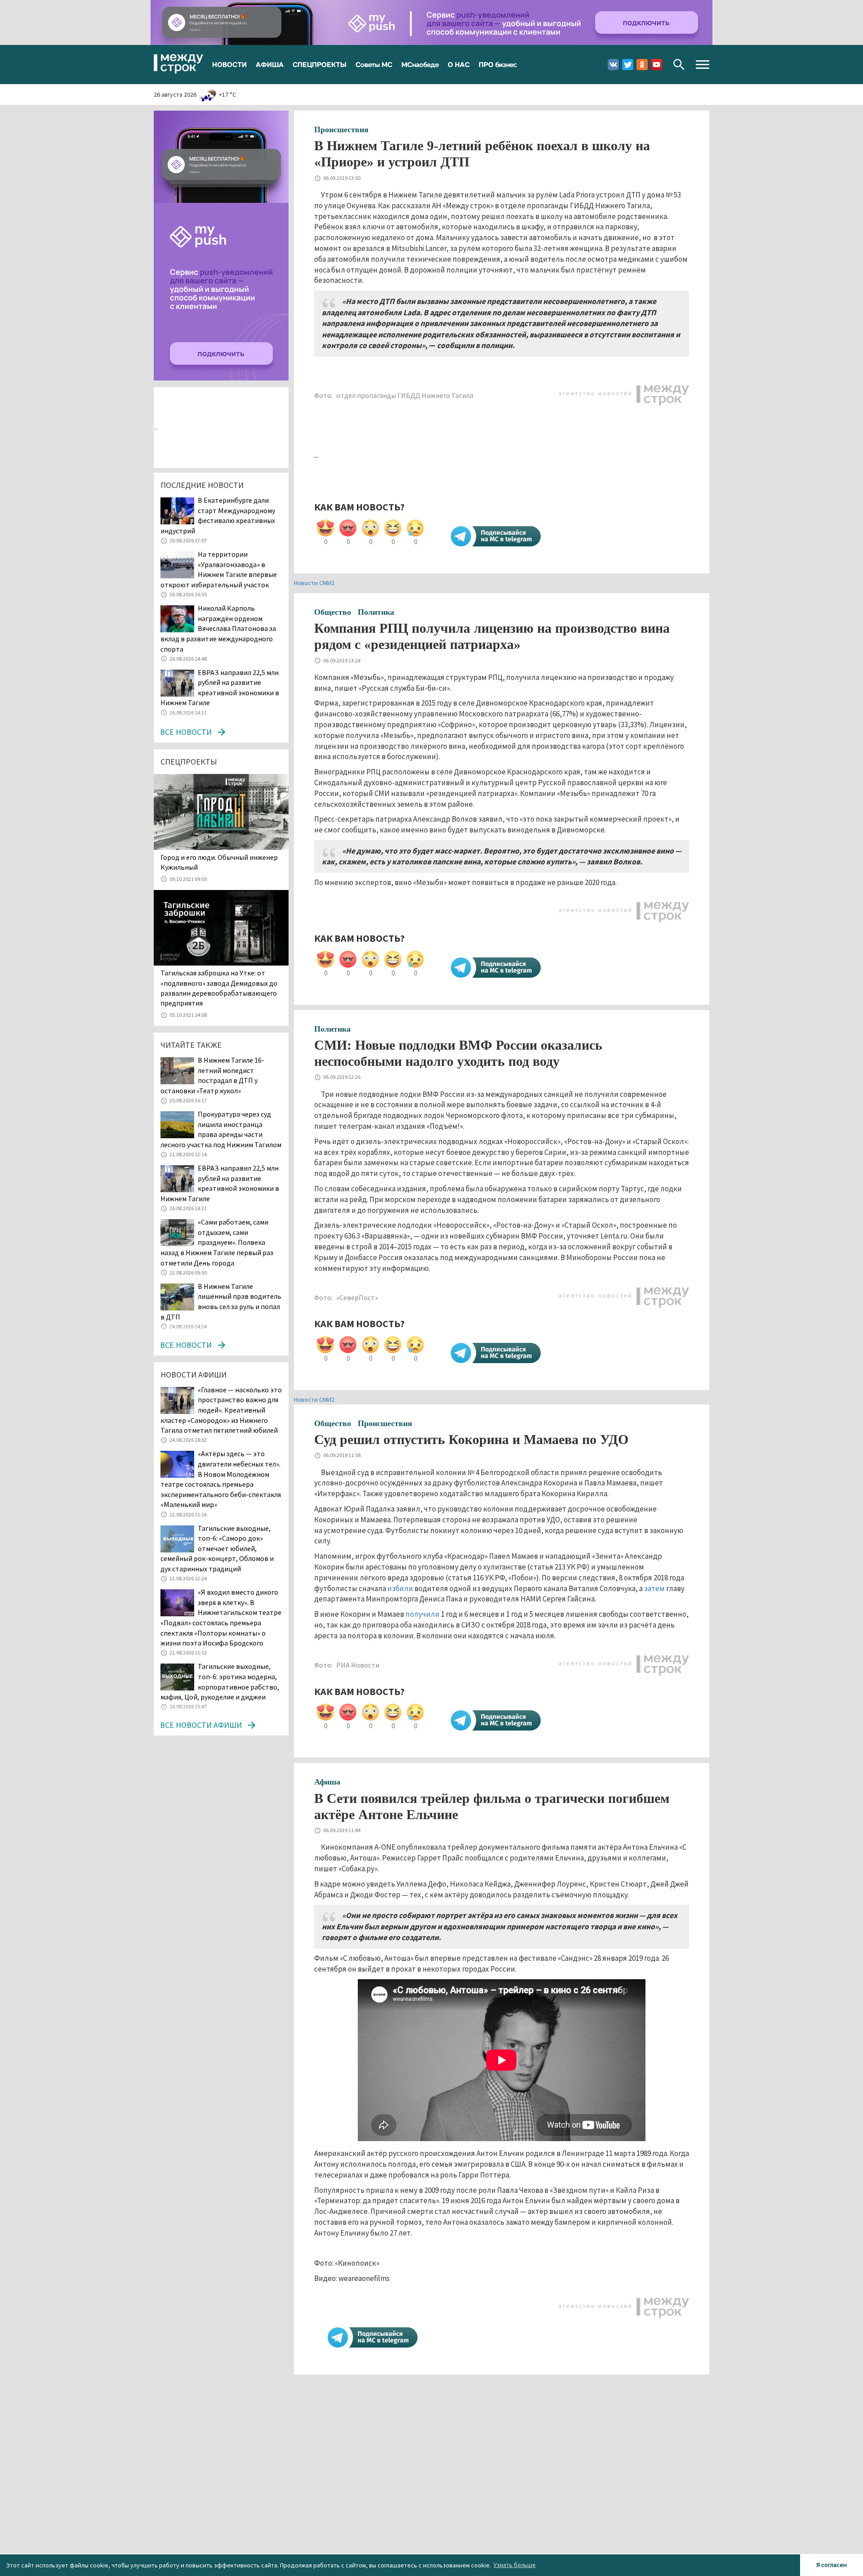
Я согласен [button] (832, 2565)
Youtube (656, 65)
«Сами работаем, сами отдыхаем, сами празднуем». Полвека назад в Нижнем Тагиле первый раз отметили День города (217, 1242)
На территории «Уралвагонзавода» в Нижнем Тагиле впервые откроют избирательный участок (219, 569)
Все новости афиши (201, 1725)
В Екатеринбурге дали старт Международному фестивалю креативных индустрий (218, 515)
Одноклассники (642, 65)
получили (423, 1614)
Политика (376, 612)
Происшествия (341, 130)
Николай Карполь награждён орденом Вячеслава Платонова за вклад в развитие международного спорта (218, 628)
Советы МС (374, 64)
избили (400, 1588)
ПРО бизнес (498, 64)
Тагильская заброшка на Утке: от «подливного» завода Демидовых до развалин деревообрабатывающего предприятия (219, 988)
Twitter (628, 65)
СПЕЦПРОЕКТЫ (320, 64)
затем (654, 1588)
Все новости (186, 732)
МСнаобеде (420, 64)
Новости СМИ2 (314, 583)
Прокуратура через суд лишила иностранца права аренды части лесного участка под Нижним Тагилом (221, 1129)
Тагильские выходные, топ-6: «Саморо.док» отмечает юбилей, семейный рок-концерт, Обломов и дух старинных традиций (217, 1548)
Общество (333, 612)
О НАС (459, 64)
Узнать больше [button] (515, 2565)
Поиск (679, 65)
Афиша (327, 1782)
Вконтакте (613, 65)
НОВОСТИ (229, 64)
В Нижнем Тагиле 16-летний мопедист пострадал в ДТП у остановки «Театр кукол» (212, 1075)
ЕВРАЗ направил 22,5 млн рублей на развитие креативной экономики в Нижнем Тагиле (220, 1183)
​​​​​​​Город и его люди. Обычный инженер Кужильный (219, 862)
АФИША (270, 64)
